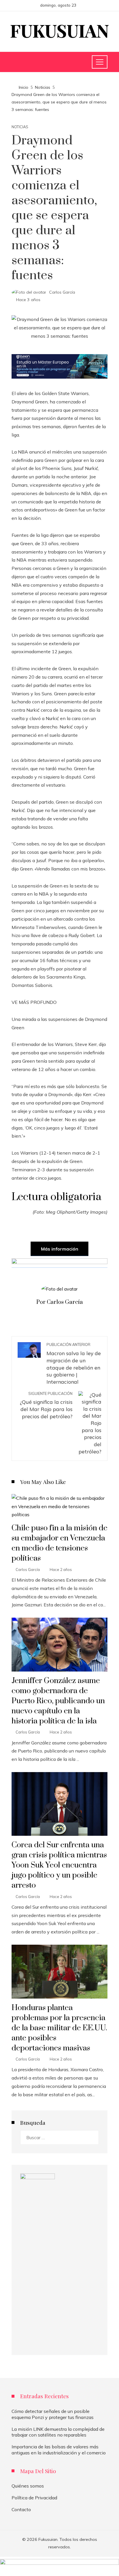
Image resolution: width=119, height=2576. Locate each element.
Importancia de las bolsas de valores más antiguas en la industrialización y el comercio (59, 2450)
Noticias (20, 127)
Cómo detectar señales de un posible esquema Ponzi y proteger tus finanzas (53, 2414)
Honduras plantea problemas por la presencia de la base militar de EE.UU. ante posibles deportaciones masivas (59, 2028)
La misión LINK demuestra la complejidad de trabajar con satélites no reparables (58, 2432)
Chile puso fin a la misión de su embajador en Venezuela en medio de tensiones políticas (59, 1543)
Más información (60, 1249)
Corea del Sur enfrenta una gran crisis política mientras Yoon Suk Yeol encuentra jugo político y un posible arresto (59, 1865)
